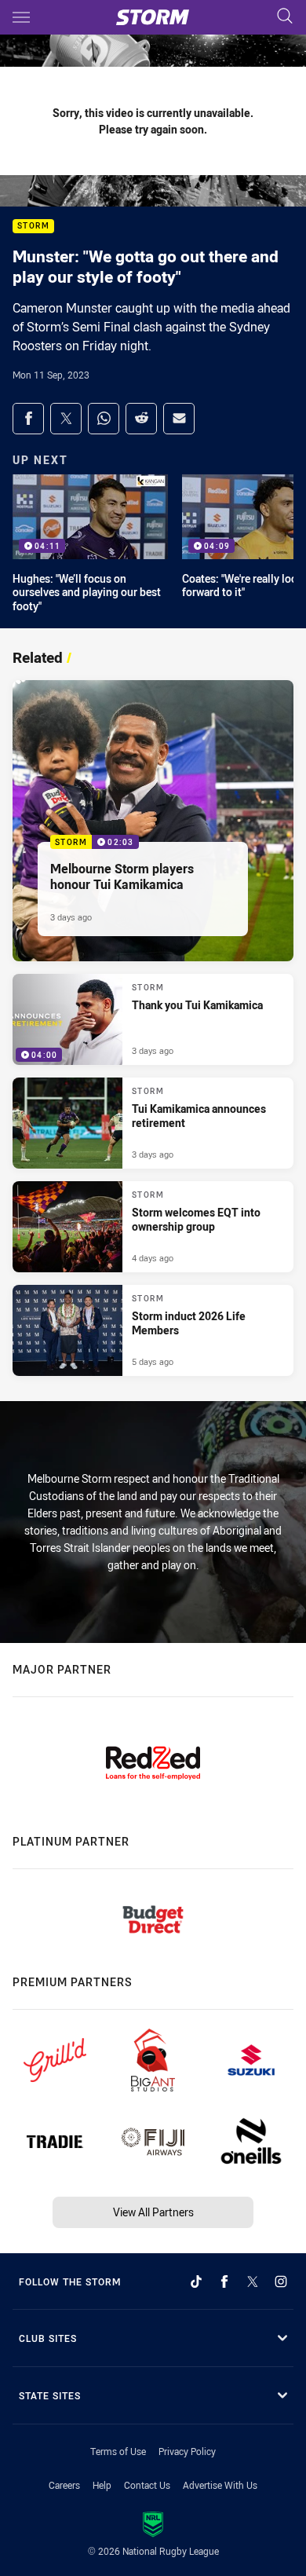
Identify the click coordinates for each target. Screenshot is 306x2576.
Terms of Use (118, 2451)
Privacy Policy (187, 2451)
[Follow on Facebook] (224, 2281)
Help (102, 2485)
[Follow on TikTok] (196, 2281)
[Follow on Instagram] (281, 2281)
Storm (33, 227)
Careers (64, 2485)
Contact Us (147, 2485)
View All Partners (153, 2212)
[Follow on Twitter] (253, 2281)
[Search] (285, 17)
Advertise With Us (220, 2485)
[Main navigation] (21, 17)
